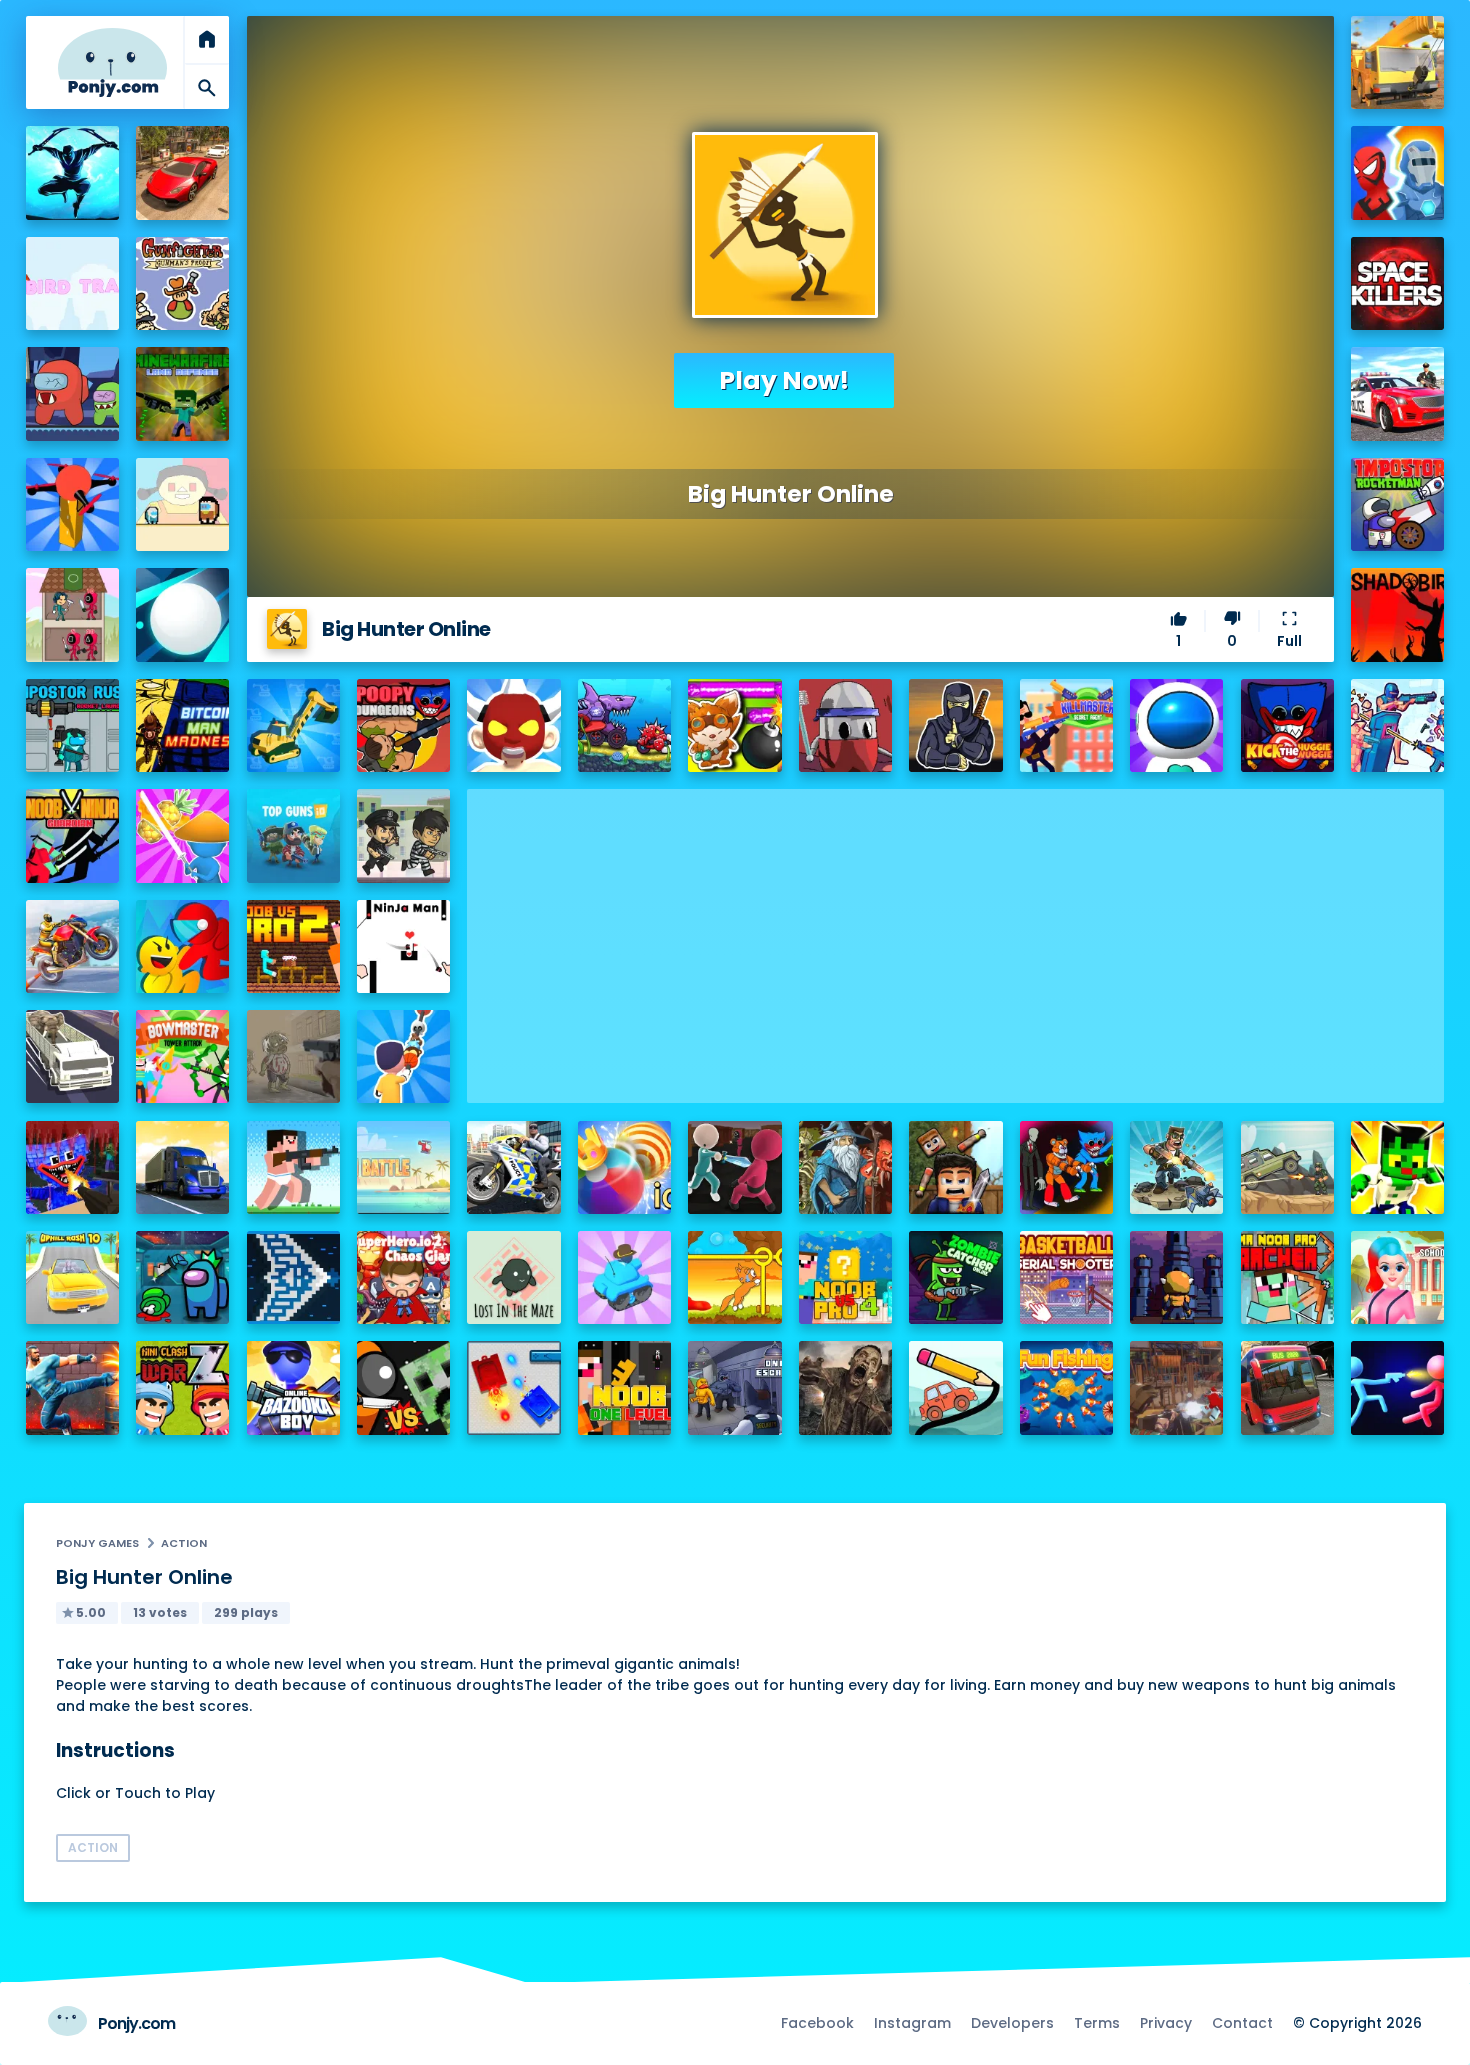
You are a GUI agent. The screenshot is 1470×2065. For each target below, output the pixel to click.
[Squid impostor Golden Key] (182, 504)
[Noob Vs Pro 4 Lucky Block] (845, 1277)
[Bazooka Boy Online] (293, 1387)
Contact (1242, 2023)
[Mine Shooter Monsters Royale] (72, 1167)
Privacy (1166, 2023)
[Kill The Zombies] (293, 1056)
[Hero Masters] (1397, 172)
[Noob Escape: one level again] (624, 1387)
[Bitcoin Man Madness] (182, 725)
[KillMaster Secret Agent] (1066, 725)
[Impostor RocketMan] (1397, 504)
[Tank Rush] (624, 1277)
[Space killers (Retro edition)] (1397, 283)
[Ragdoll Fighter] (955, 1167)
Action (184, 1543)
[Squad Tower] (72, 614)
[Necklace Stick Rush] (403, 1056)
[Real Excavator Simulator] (293, 725)
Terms (1097, 2023)
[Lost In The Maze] (513, 1277)
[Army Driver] (1287, 1167)
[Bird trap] (72, 283)
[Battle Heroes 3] (845, 1167)
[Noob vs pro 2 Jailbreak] (293, 946)
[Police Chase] (403, 835)
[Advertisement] (955, 929)
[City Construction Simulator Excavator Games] (1397, 62)
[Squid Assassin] (734, 1167)
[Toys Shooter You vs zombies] (1176, 1387)
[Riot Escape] (182, 946)
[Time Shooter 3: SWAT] (1397, 725)
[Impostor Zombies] (72, 393)
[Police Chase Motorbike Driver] (513, 1167)
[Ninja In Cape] (955, 725)
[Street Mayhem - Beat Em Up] (72, 1387)
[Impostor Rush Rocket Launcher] (72, 725)
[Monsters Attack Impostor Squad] (1066, 1167)
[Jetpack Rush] (1176, 725)
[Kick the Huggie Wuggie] (1287, 725)
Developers (1012, 2023)
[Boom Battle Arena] (734, 725)
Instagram (912, 2023)
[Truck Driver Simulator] (182, 1167)
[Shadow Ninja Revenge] (72, 172)
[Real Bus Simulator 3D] (1287, 1387)
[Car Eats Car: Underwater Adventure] (624, 725)
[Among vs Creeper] (403, 1387)
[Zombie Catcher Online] (955, 1277)
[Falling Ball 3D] (182, 614)
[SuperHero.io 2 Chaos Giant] (403, 1277)
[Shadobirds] (1397, 614)
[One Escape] (734, 1387)
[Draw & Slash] (182, 835)
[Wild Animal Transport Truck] (72, 1056)
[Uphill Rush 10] (72, 1277)
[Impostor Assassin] (182, 1277)
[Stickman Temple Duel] (1397, 1387)
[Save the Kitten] (734, 1277)
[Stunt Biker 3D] (72, 946)
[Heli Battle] (403, 1167)
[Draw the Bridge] (955, 1387)
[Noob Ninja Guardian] (72, 835)
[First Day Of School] (1397, 1277)
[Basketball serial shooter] (1066, 1277)
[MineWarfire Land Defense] (182, 393)
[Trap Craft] (1397, 1167)
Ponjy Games (97, 1543)
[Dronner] (72, 504)
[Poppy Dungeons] (403, 725)
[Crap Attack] (845, 725)
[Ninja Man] (403, 946)
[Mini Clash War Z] (182, 1387)
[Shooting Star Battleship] (293, 1277)
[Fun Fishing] (1066, 1387)
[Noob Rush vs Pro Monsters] (293, 1167)
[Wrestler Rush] (513, 725)
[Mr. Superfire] (1176, 1167)
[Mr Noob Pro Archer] (1287, 1277)
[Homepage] (112, 62)
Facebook (817, 2023)
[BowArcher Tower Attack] (182, 1056)
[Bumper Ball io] (624, 1167)
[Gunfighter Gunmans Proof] (182, 283)
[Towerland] (1176, 1277)
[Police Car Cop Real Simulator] (1397, 393)
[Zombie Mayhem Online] (845, 1387)
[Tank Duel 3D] (513, 1387)
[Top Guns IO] (293, 835)
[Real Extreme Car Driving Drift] (182, 172)
